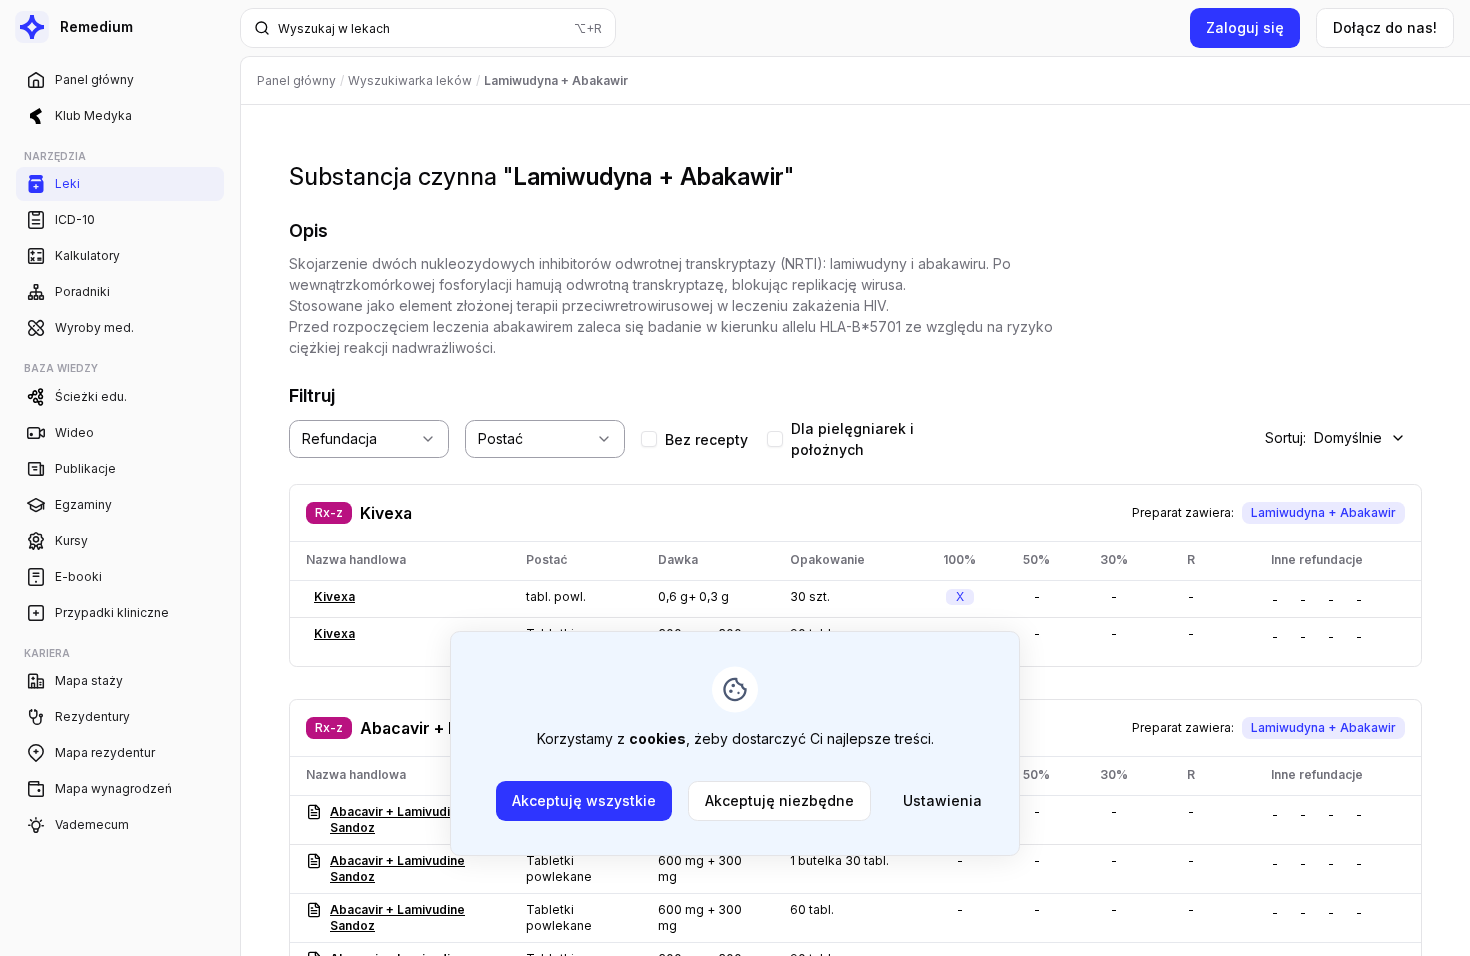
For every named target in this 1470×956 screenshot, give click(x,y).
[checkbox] (649, 439)
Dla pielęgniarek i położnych (852, 439)
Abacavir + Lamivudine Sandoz (397, 819)
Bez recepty (706, 439)
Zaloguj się (1245, 27)
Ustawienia (942, 800)
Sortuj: (1323, 437)
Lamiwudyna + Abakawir (1323, 512)
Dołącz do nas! (1385, 27)
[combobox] (369, 439)
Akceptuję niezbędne (779, 800)
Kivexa (386, 513)
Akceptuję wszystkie (584, 800)
